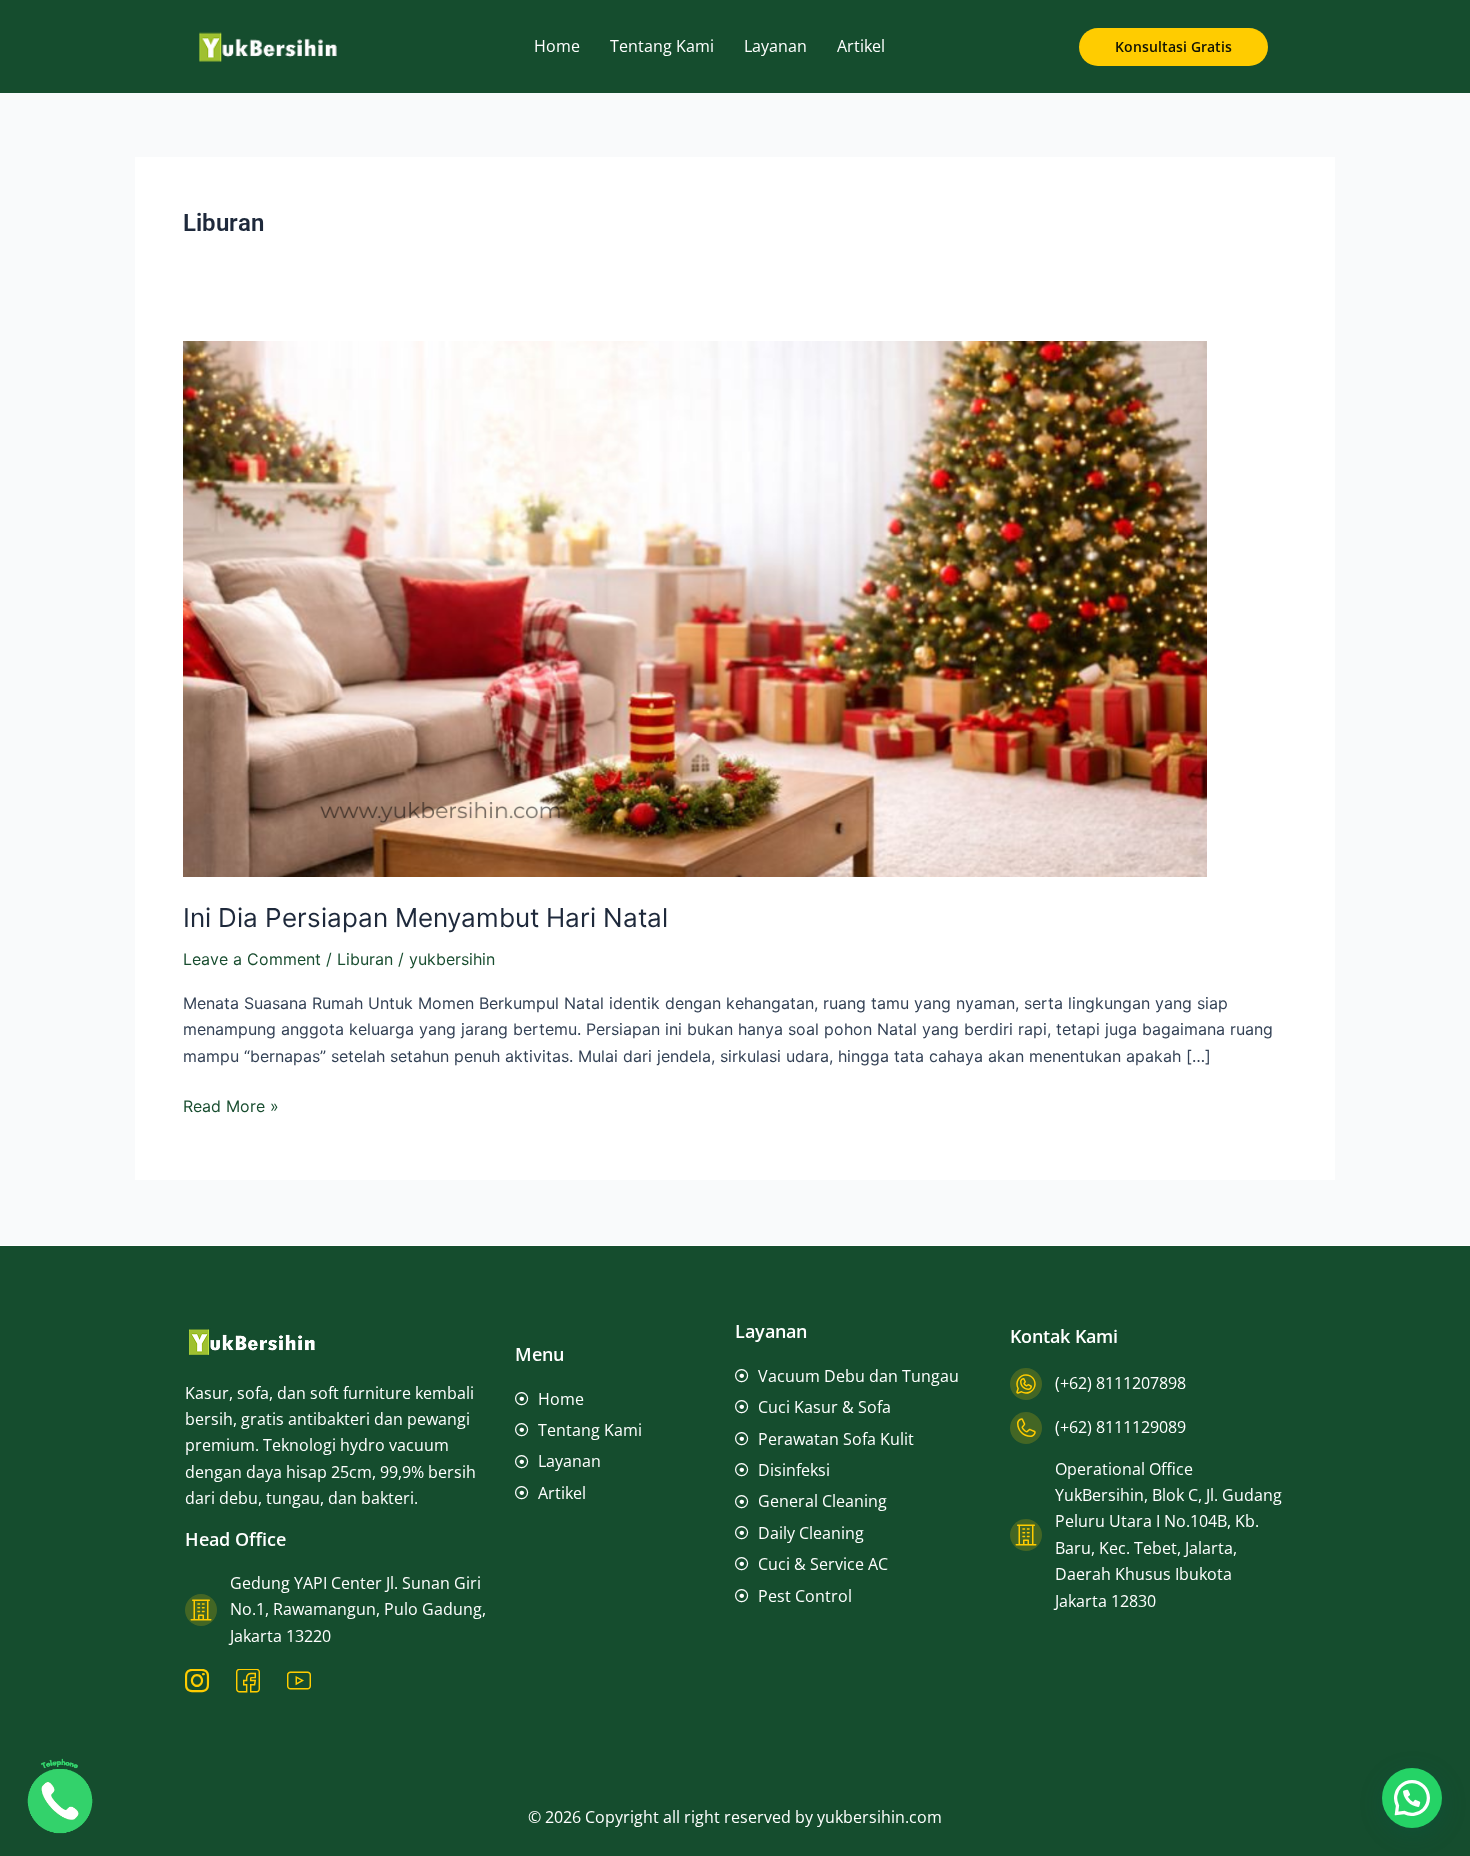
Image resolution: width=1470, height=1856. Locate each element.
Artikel (861, 46)
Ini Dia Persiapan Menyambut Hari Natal (425, 917)
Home (557, 46)
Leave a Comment (252, 959)
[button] (1412, 1798)
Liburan (365, 959)
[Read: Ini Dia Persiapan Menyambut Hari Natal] (695, 607)
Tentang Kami (662, 46)
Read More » (231, 1104)
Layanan (775, 46)
